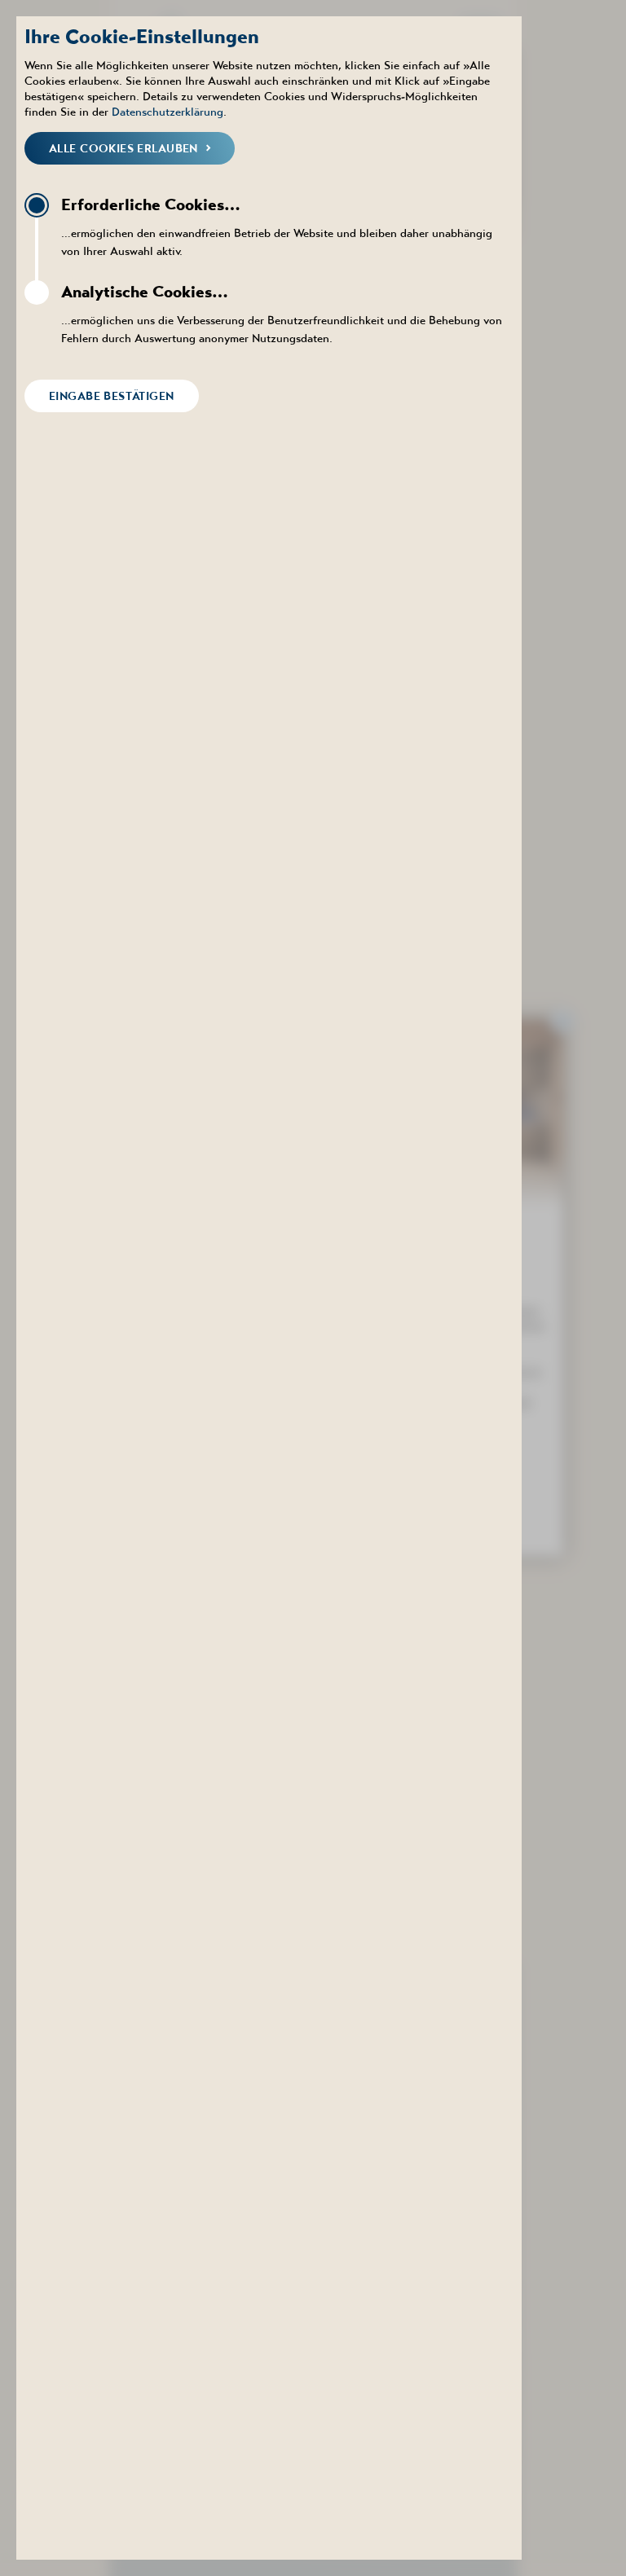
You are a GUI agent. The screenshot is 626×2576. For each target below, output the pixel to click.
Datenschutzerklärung (168, 112)
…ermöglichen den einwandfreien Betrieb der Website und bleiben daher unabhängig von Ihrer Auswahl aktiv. (277, 226)
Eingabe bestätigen (112, 396)
